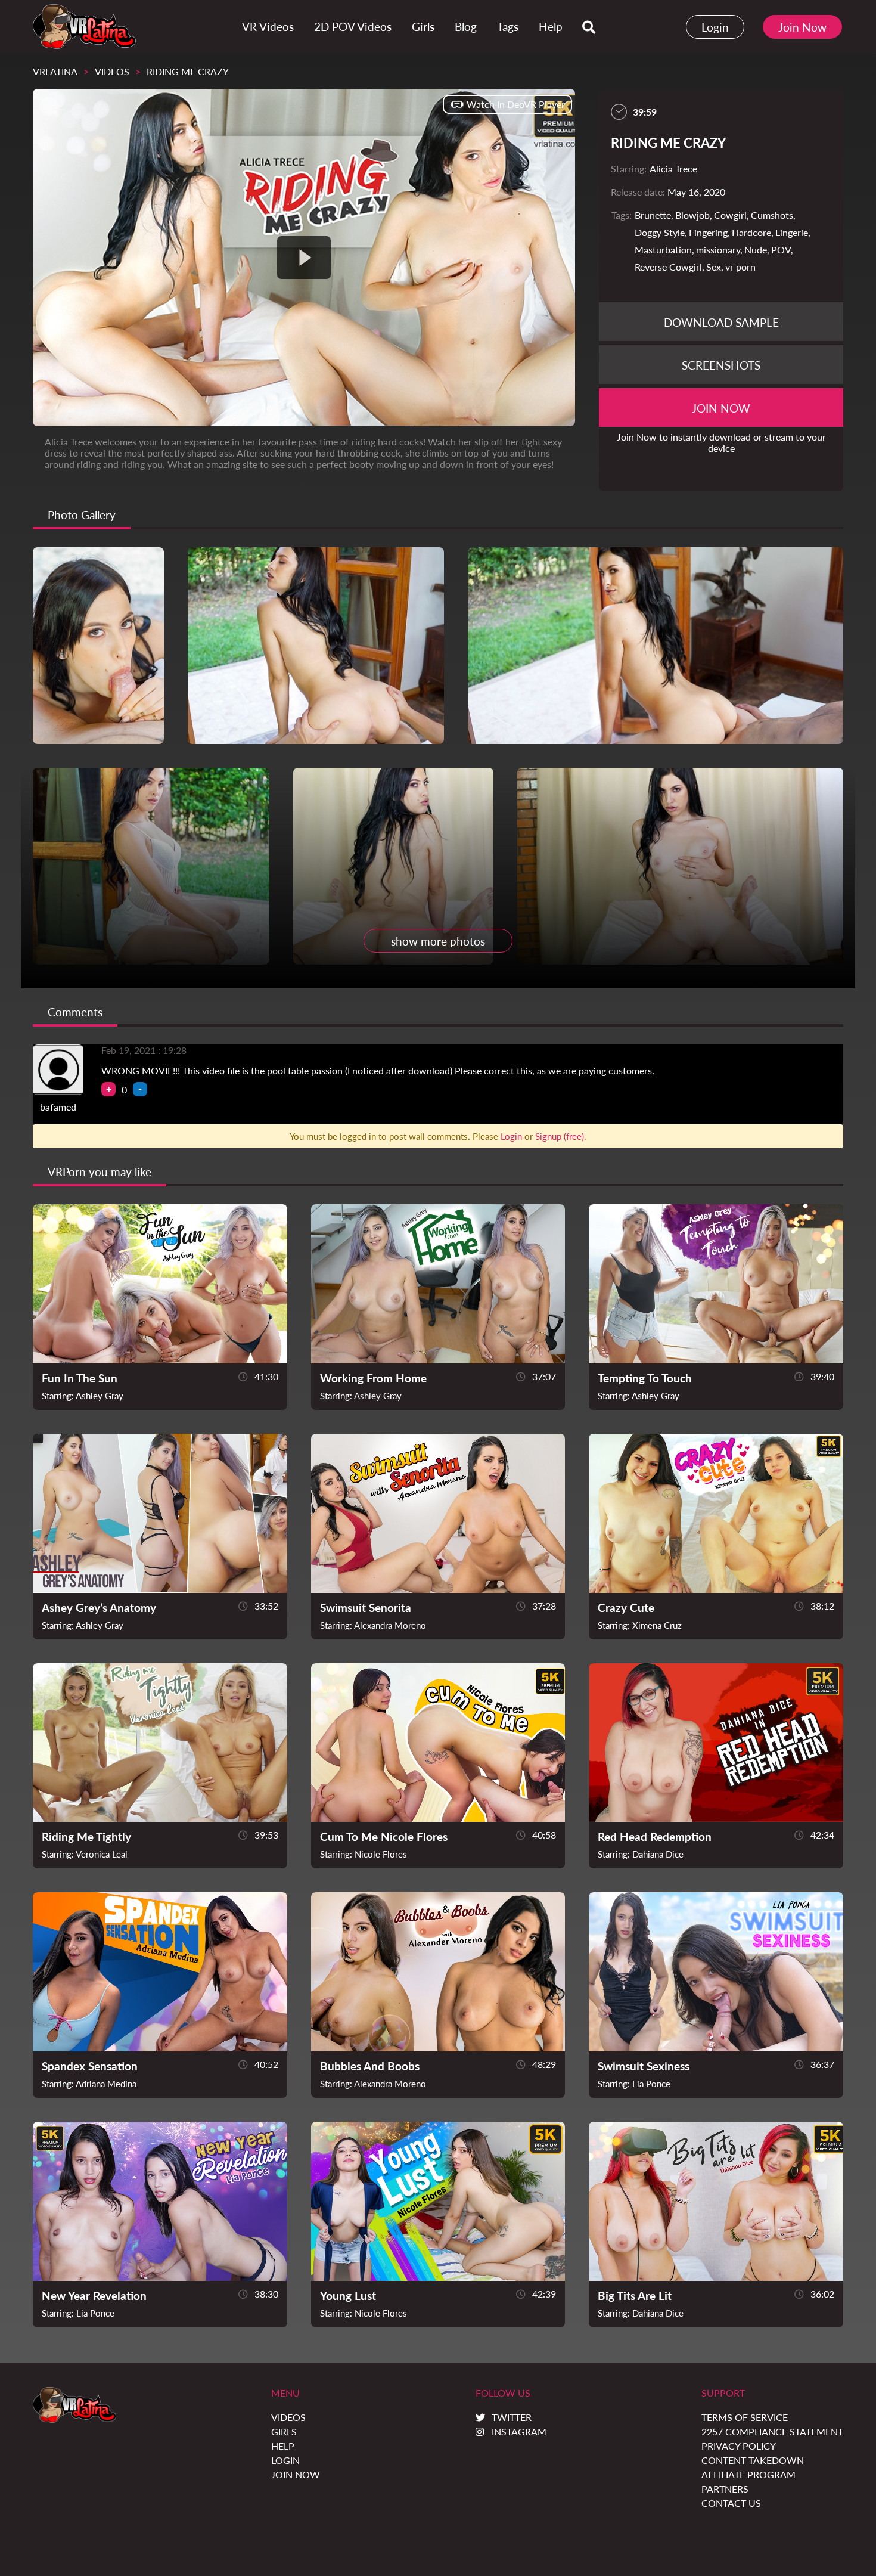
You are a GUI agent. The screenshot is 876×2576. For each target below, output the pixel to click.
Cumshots (772, 215)
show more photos (438, 941)
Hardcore (751, 232)
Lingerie (792, 232)
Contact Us (731, 2503)
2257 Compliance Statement (772, 2431)
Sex (714, 267)
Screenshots (721, 365)
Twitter (512, 2417)
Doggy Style (660, 232)
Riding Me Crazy (188, 71)
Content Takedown (753, 2460)
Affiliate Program (748, 2474)
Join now (721, 408)
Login (715, 27)
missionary (718, 249)
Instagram (519, 2431)
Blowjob (692, 215)
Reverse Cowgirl (668, 267)
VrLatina (55, 71)
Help (283, 2446)
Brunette (653, 215)
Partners (725, 2489)
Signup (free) (560, 1136)
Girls (284, 2431)
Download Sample (721, 322)
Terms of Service (745, 2417)
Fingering (708, 232)
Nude (756, 249)
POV (781, 249)
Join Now (802, 27)
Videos (112, 71)
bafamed (58, 1107)
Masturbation (663, 249)
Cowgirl (730, 215)
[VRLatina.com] (84, 27)
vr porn (740, 267)
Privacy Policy (739, 2446)
